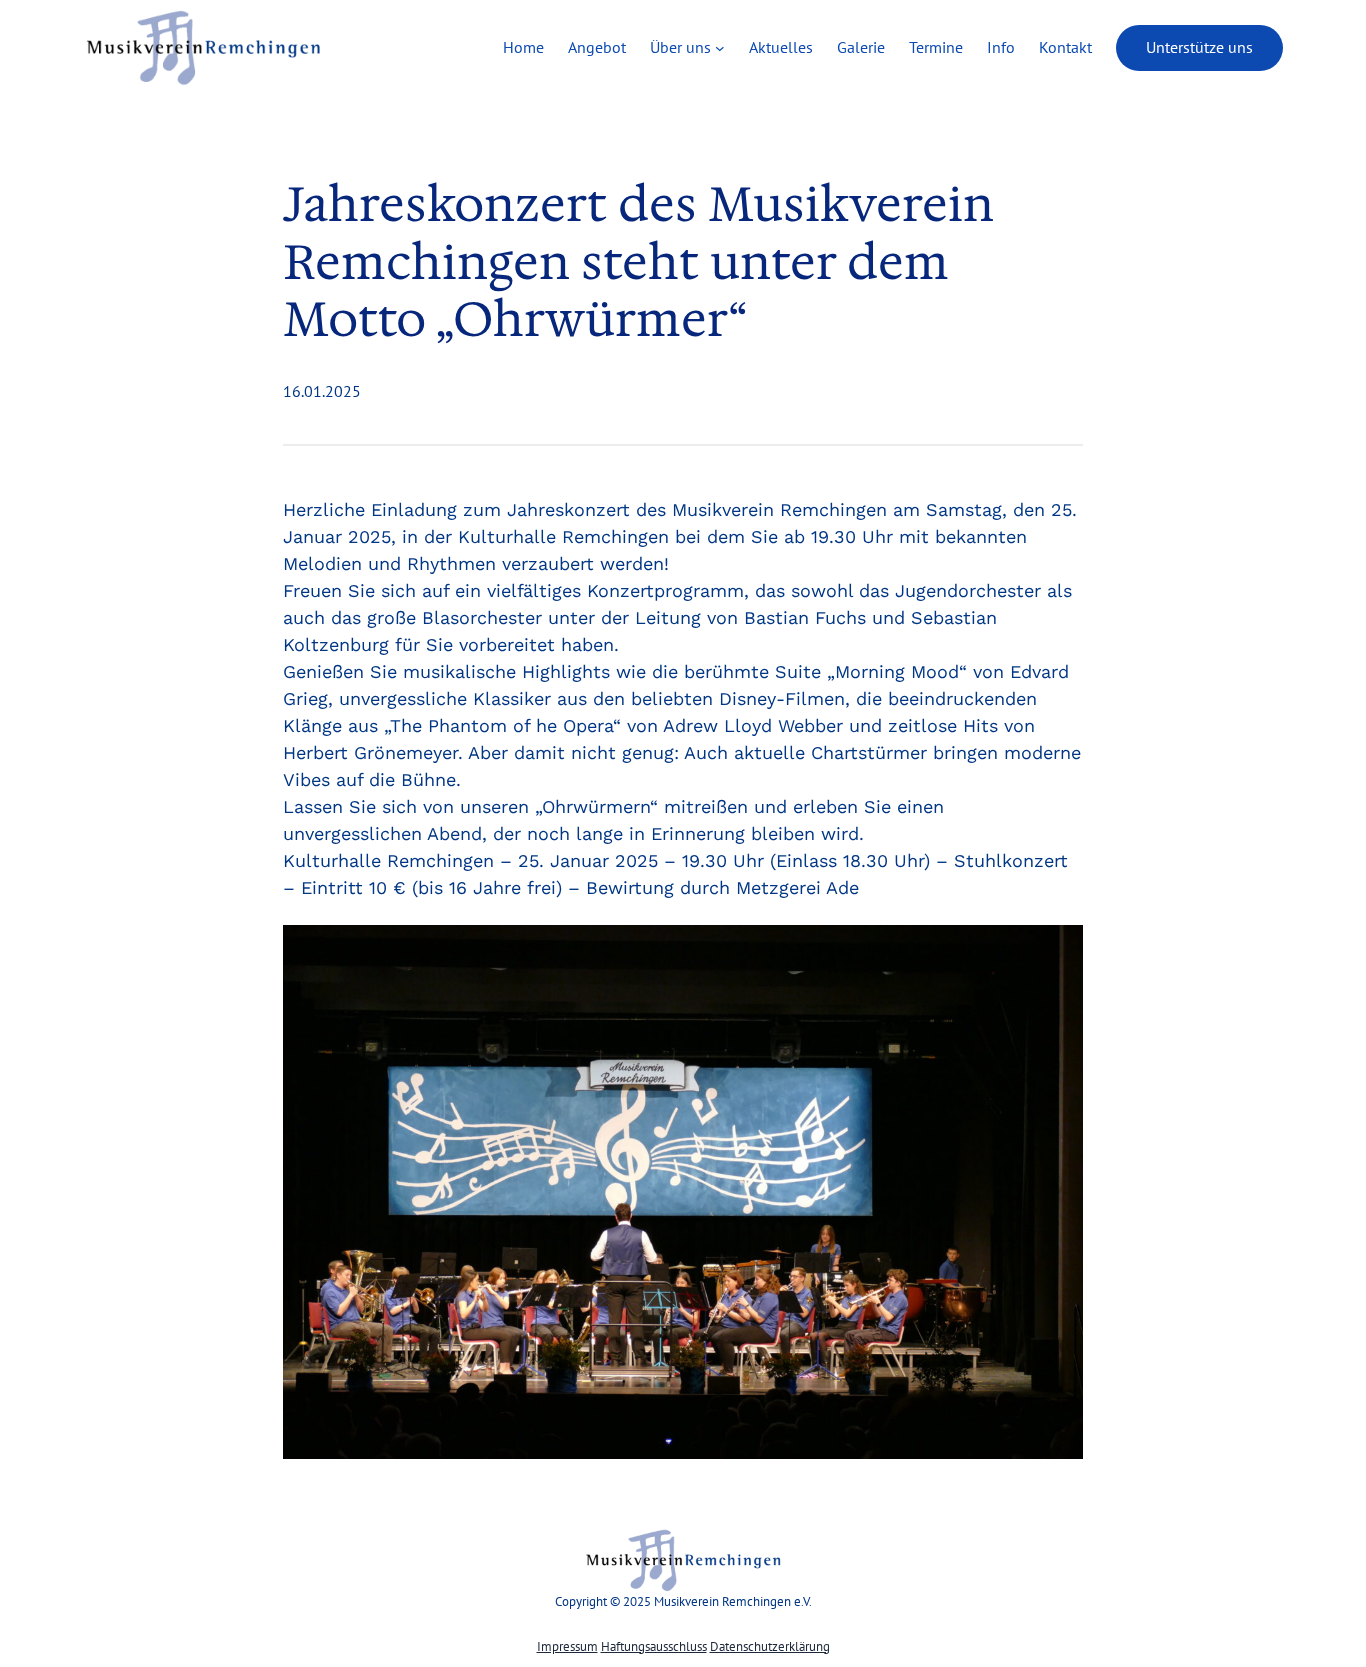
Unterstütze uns (1199, 47)
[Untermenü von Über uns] (720, 48)
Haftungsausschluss (654, 1646)
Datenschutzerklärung (770, 1646)
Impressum (567, 1646)
